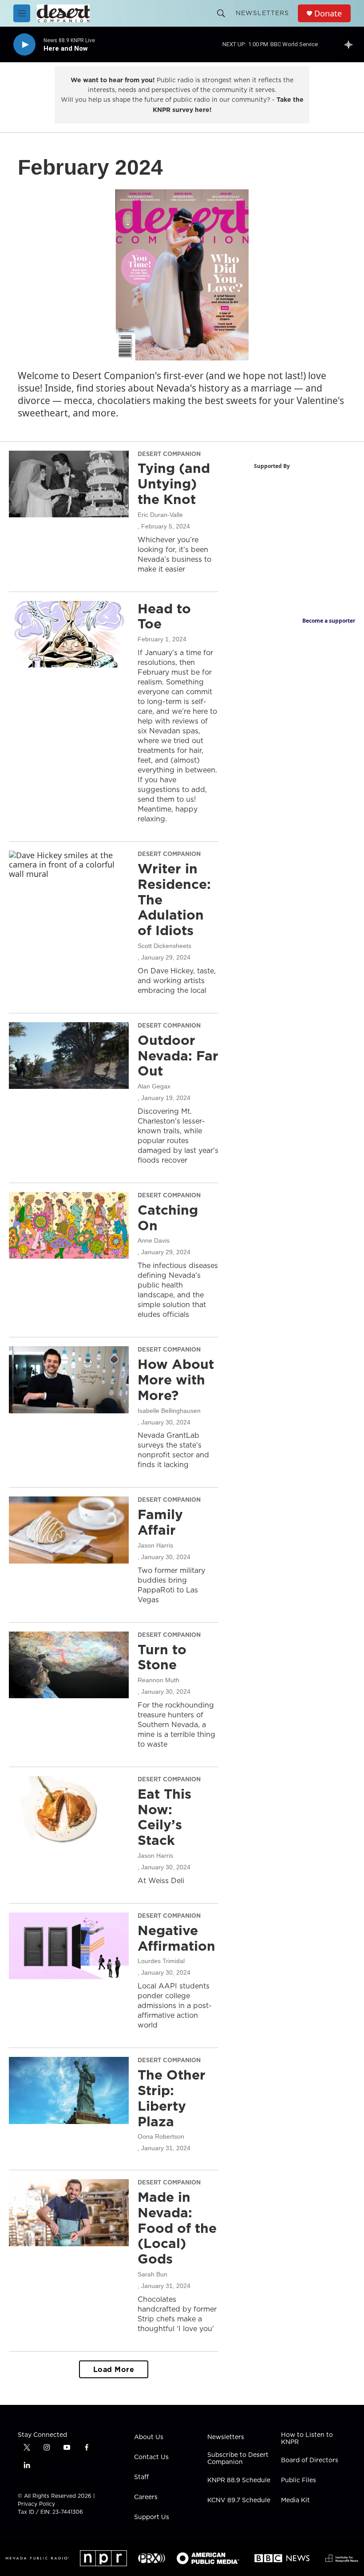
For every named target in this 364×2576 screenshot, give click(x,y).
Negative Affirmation (176, 1938)
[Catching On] (69, 1225)
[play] (24, 45)
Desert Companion (169, 454)
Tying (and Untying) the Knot (174, 484)
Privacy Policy (36, 2504)
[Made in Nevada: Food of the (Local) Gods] (69, 2212)
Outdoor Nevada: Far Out (178, 1056)
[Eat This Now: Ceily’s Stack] (69, 1809)
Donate (328, 14)
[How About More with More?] (69, 1380)
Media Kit (295, 2500)
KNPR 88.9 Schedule (239, 2480)
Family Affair (160, 1522)
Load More (114, 2369)
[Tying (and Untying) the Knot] (69, 484)
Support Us (152, 2517)
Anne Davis (154, 1240)
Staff (141, 2477)
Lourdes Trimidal (161, 1961)
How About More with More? (176, 1380)
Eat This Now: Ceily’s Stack (164, 1817)
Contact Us (151, 2457)
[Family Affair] (69, 1530)
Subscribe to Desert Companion (238, 2459)
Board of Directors (310, 2460)
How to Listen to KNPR (307, 2439)
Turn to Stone (162, 1657)
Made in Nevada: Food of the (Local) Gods (177, 2228)
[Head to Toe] (69, 634)
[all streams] (351, 44)
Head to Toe (164, 616)
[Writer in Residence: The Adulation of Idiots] (69, 884)
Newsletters (262, 13)
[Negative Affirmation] (69, 1946)
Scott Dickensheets (164, 946)
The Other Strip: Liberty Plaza (172, 2098)
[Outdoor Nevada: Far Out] (69, 1056)
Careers (146, 2497)
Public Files (299, 2480)
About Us (149, 2437)
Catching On (168, 1218)
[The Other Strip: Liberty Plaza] (69, 2090)
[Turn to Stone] (69, 1665)
